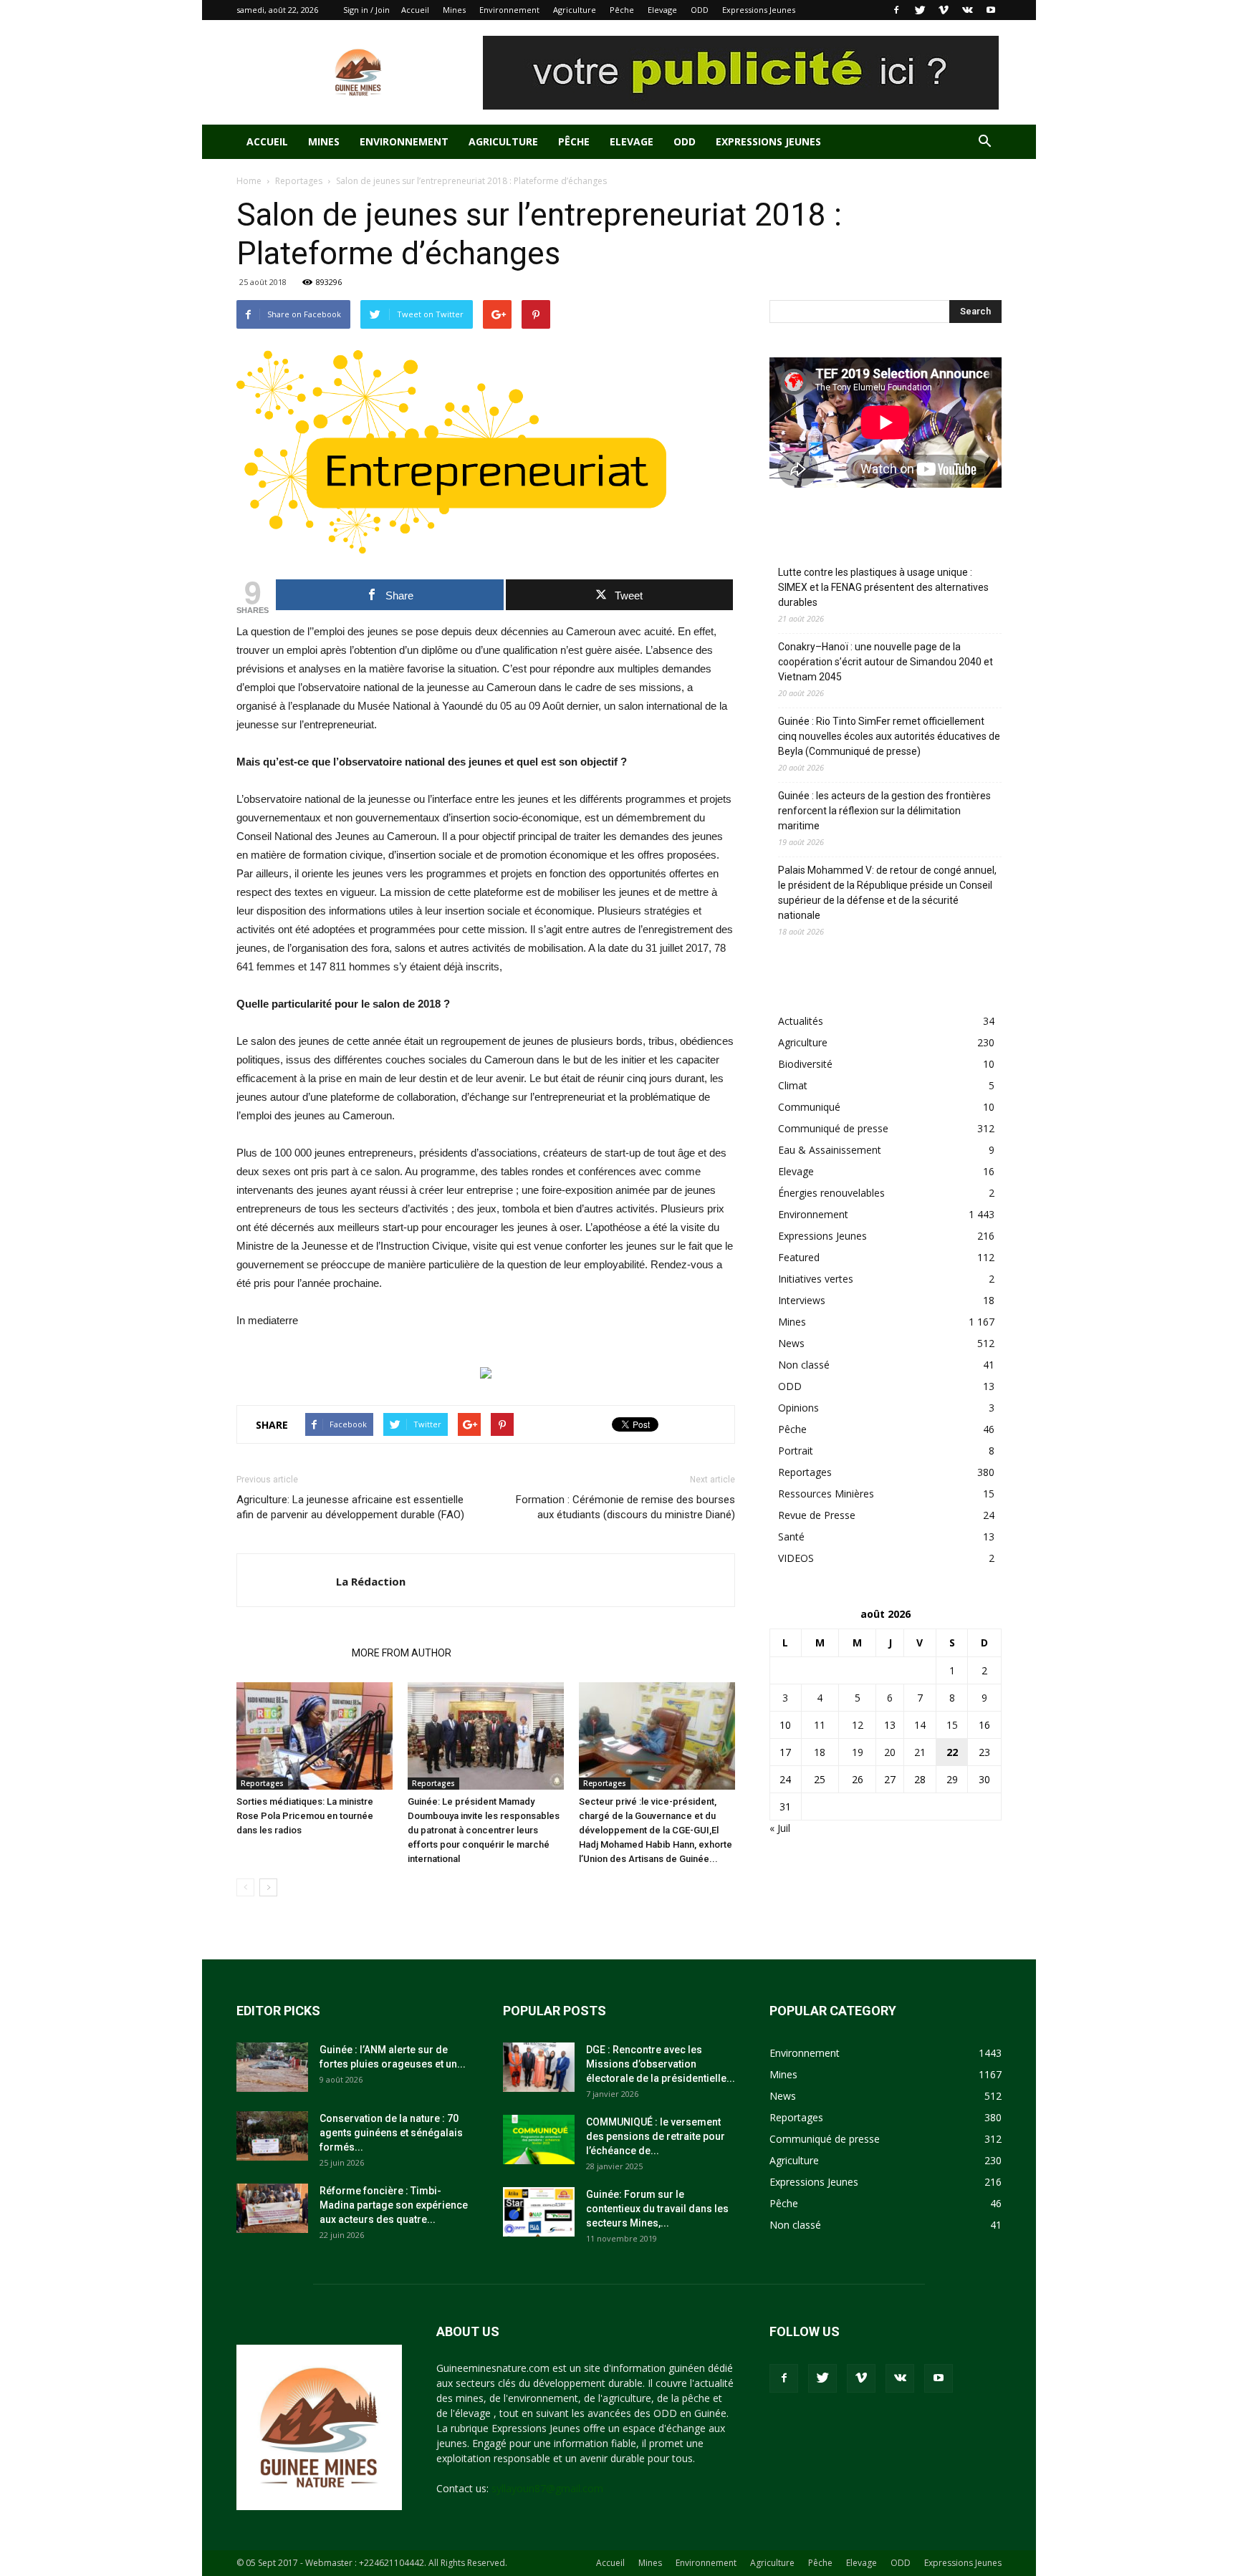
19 (858, 1752)
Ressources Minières (826, 1494)
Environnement (509, 10)
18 (820, 1752)
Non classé (804, 1365)
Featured (799, 1257)
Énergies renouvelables (831, 1193)
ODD (700, 10)
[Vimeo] (944, 10)
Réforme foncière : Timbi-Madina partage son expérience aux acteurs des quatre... (394, 2205)
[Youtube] (991, 10)
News (791, 1343)
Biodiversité (805, 1064)
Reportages (299, 181)
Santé (791, 1537)
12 (858, 1725)
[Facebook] (896, 10)
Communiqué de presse (833, 1128)
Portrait (796, 1451)
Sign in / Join (366, 10)
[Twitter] (920, 10)
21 (920, 1752)
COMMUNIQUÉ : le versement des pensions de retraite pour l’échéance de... (656, 2136)
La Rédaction (371, 1581)
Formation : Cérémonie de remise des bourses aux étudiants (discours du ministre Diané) (625, 1507)
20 (890, 1752)
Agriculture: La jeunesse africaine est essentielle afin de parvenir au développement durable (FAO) (350, 1507)
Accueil (415, 10)
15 (952, 1725)
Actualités (801, 1021)
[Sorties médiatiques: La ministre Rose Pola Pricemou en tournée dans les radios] (315, 1736)
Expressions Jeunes (759, 10)
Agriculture (575, 10)
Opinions (798, 1408)
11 (820, 1725)
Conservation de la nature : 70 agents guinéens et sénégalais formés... (391, 2133)
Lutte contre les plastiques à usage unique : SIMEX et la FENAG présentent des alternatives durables (883, 587)
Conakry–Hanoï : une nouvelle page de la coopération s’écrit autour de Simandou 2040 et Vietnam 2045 (886, 662)
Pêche (622, 10)
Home (249, 181)
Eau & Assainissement (830, 1150)
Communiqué (809, 1107)
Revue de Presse (817, 1515)
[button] (984, 143)
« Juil (780, 1828)
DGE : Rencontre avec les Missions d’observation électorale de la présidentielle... (661, 2064)
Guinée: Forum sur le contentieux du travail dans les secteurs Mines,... (657, 2209)
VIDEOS (796, 1558)
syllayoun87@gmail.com (547, 2488)
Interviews (802, 1300)
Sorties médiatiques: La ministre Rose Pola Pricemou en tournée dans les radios (305, 1816)
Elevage (662, 10)
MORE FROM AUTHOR (402, 1653)
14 (920, 1725)
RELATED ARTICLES (290, 1653)
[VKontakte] (967, 10)
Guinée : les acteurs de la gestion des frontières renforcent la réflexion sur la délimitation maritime (884, 811)
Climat (793, 1085)
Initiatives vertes (816, 1279)
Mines (454, 10)
